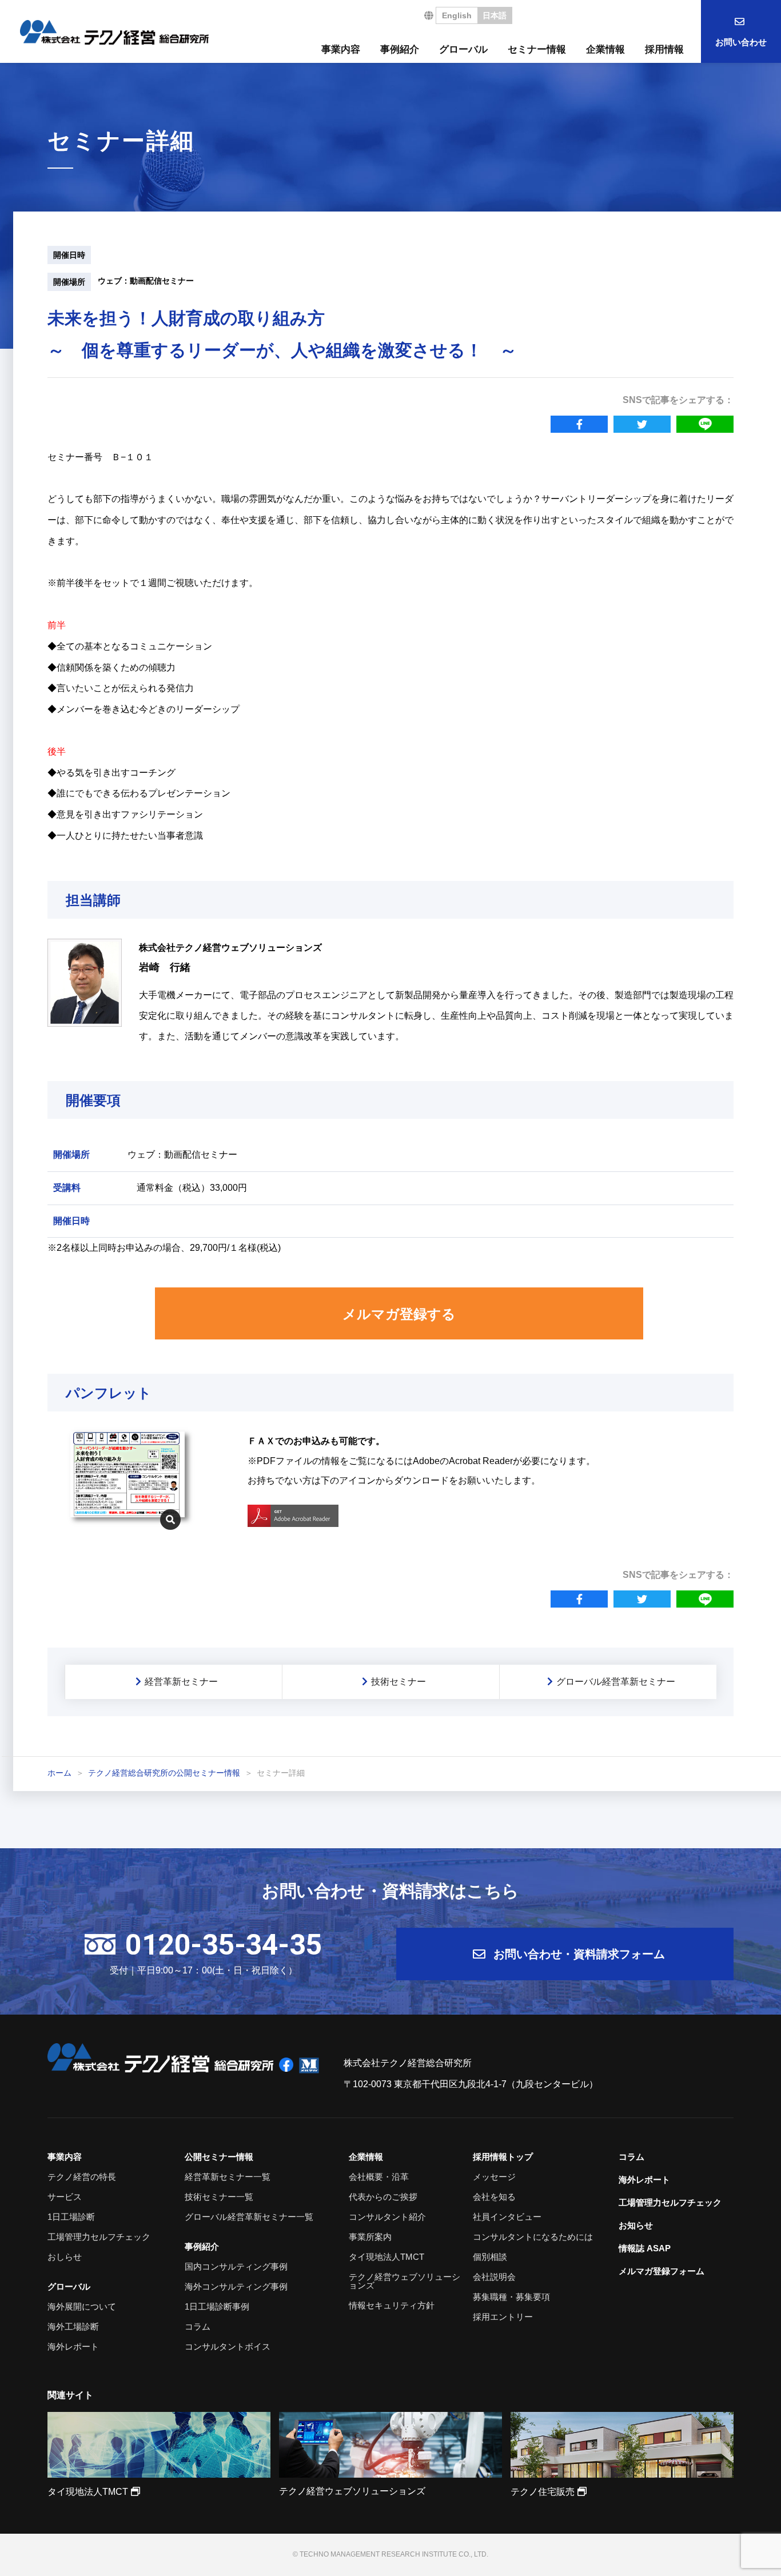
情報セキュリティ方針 (392, 2305)
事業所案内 (370, 2237)
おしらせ (65, 2257)
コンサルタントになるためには (533, 2237)
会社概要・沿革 (379, 2177)
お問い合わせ (741, 42)
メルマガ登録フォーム (662, 2271)
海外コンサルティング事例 (236, 2286)
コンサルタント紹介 (387, 2217)
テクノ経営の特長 (82, 2177)
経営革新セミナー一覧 (228, 2177)
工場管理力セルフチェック (99, 2237)
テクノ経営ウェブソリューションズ (405, 2281)
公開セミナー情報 (219, 2157)
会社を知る (494, 2197)
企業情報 (605, 49)
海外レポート (73, 2346)
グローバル (463, 49)
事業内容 (341, 49)
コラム (198, 2326)
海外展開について (82, 2306)
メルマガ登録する (399, 1314)
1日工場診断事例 (217, 2306)
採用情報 (664, 49)
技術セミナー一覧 (219, 2197)
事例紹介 (400, 49)
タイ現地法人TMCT (386, 2257)
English (457, 15)
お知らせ (636, 2225)
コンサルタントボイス (228, 2346)
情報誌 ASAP (645, 2248)
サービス (65, 2197)
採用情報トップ (503, 2157)
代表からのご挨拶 (383, 2197)
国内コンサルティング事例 (236, 2266)
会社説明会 (494, 2277)
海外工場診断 (73, 2326)
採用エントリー (503, 2317)
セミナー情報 (537, 49)
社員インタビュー (507, 2217)
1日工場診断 (71, 2217)
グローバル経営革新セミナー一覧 (249, 2217)
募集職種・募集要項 (511, 2297)
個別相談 (490, 2257)
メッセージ (494, 2177)
